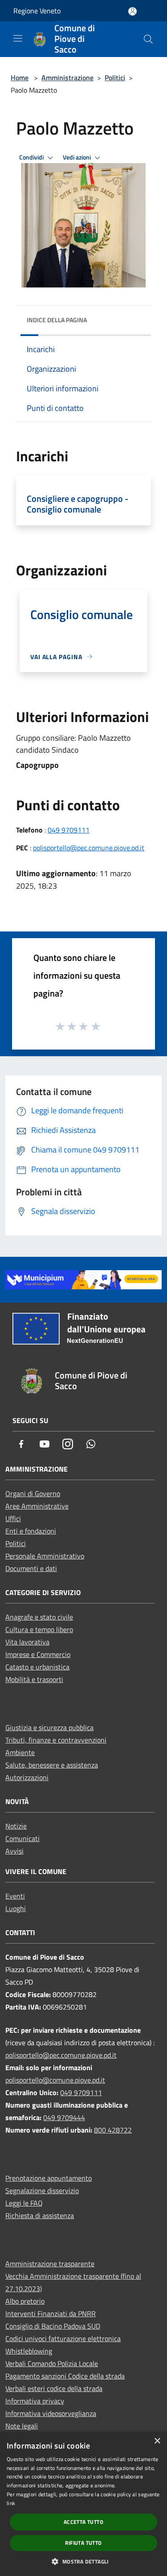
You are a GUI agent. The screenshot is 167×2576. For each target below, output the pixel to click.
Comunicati (22, 1838)
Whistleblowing (29, 2351)
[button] (83, 2561)
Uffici (13, 1518)
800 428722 (113, 2130)
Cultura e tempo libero (39, 1629)
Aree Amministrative (37, 1506)
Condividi (32, 157)
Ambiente (20, 1752)
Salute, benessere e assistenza (52, 1765)
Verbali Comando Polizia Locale (52, 2363)
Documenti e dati (31, 1568)
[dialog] (83, 2504)
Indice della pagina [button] (57, 320)
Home (20, 78)
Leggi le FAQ (24, 2203)
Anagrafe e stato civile (39, 1617)
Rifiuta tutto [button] (83, 2543)
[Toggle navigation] (18, 38)
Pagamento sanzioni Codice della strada (65, 2376)
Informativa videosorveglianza (51, 2413)
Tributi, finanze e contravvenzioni (56, 1740)
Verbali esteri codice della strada (54, 2388)
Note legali (22, 2426)
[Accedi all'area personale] (132, 11)
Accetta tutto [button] (83, 2522)
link (11, 2503)
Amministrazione (67, 78)
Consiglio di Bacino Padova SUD (53, 2326)
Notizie (16, 1826)
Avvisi (14, 1851)
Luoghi (16, 1908)
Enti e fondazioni (31, 1531)
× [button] (157, 2441)
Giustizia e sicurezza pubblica (49, 1727)
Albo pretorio (25, 2301)
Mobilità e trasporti (34, 1679)
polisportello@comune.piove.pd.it (55, 2080)
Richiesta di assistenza (40, 2215)
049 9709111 (69, 830)
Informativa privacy (35, 2401)
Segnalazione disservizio (42, 2190)
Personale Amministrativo (45, 1556)
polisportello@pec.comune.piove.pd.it (89, 848)
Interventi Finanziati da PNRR (51, 2313)
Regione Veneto (37, 11)
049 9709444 (64, 2117)
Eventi (15, 1896)
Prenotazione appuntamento (49, 2178)
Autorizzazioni (27, 1777)
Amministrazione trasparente (50, 2264)
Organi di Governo (33, 1493)
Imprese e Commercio (38, 1654)
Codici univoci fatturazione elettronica (63, 2338)
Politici (115, 78)
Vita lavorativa (27, 1642)
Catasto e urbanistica (37, 1667)
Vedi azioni (77, 157)
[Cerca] (148, 39)
